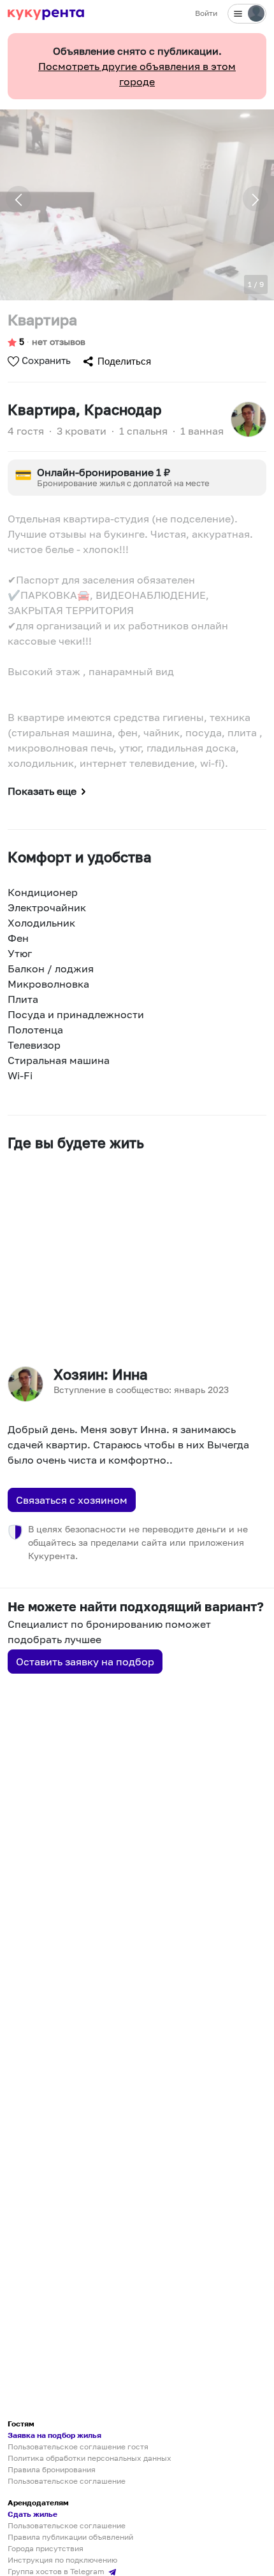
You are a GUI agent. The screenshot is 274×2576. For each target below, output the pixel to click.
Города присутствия (46, 2548)
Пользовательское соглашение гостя (78, 2446)
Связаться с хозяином (72, 1500)
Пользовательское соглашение (67, 2481)
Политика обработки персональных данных (90, 2458)
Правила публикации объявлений (70, 2537)
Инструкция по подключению (62, 2560)
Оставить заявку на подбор (85, 1662)
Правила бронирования (52, 2469)
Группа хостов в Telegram (57, 2571)
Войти (206, 13)
